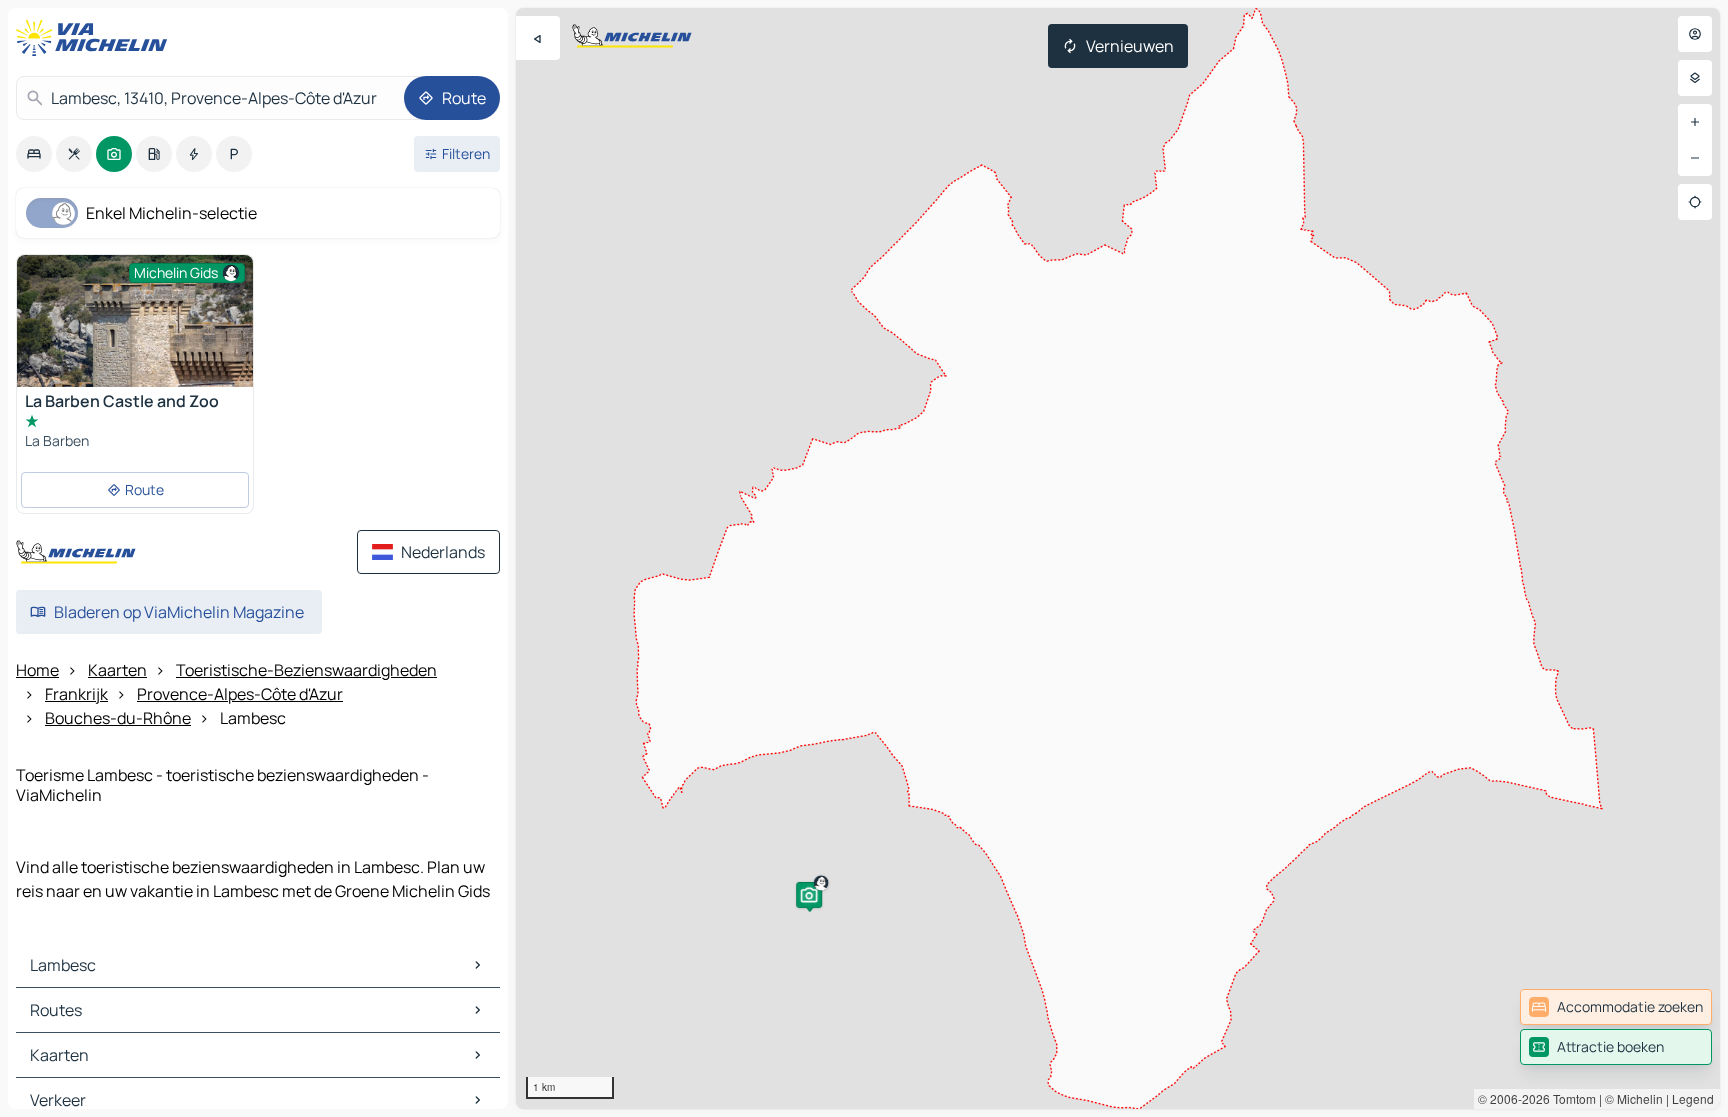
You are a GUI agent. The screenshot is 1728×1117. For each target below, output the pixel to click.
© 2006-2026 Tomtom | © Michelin (1570, 1098)
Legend (1693, 1098)
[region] (1118, 558)
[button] (809, 895)
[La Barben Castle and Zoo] (135, 333)
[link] (1616, 1007)
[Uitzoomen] (1695, 158)
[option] (34, 154)
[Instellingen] (1695, 78)
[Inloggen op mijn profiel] (1695, 34)
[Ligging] (1695, 202)
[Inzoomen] (1695, 122)
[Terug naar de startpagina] (96, 38)
